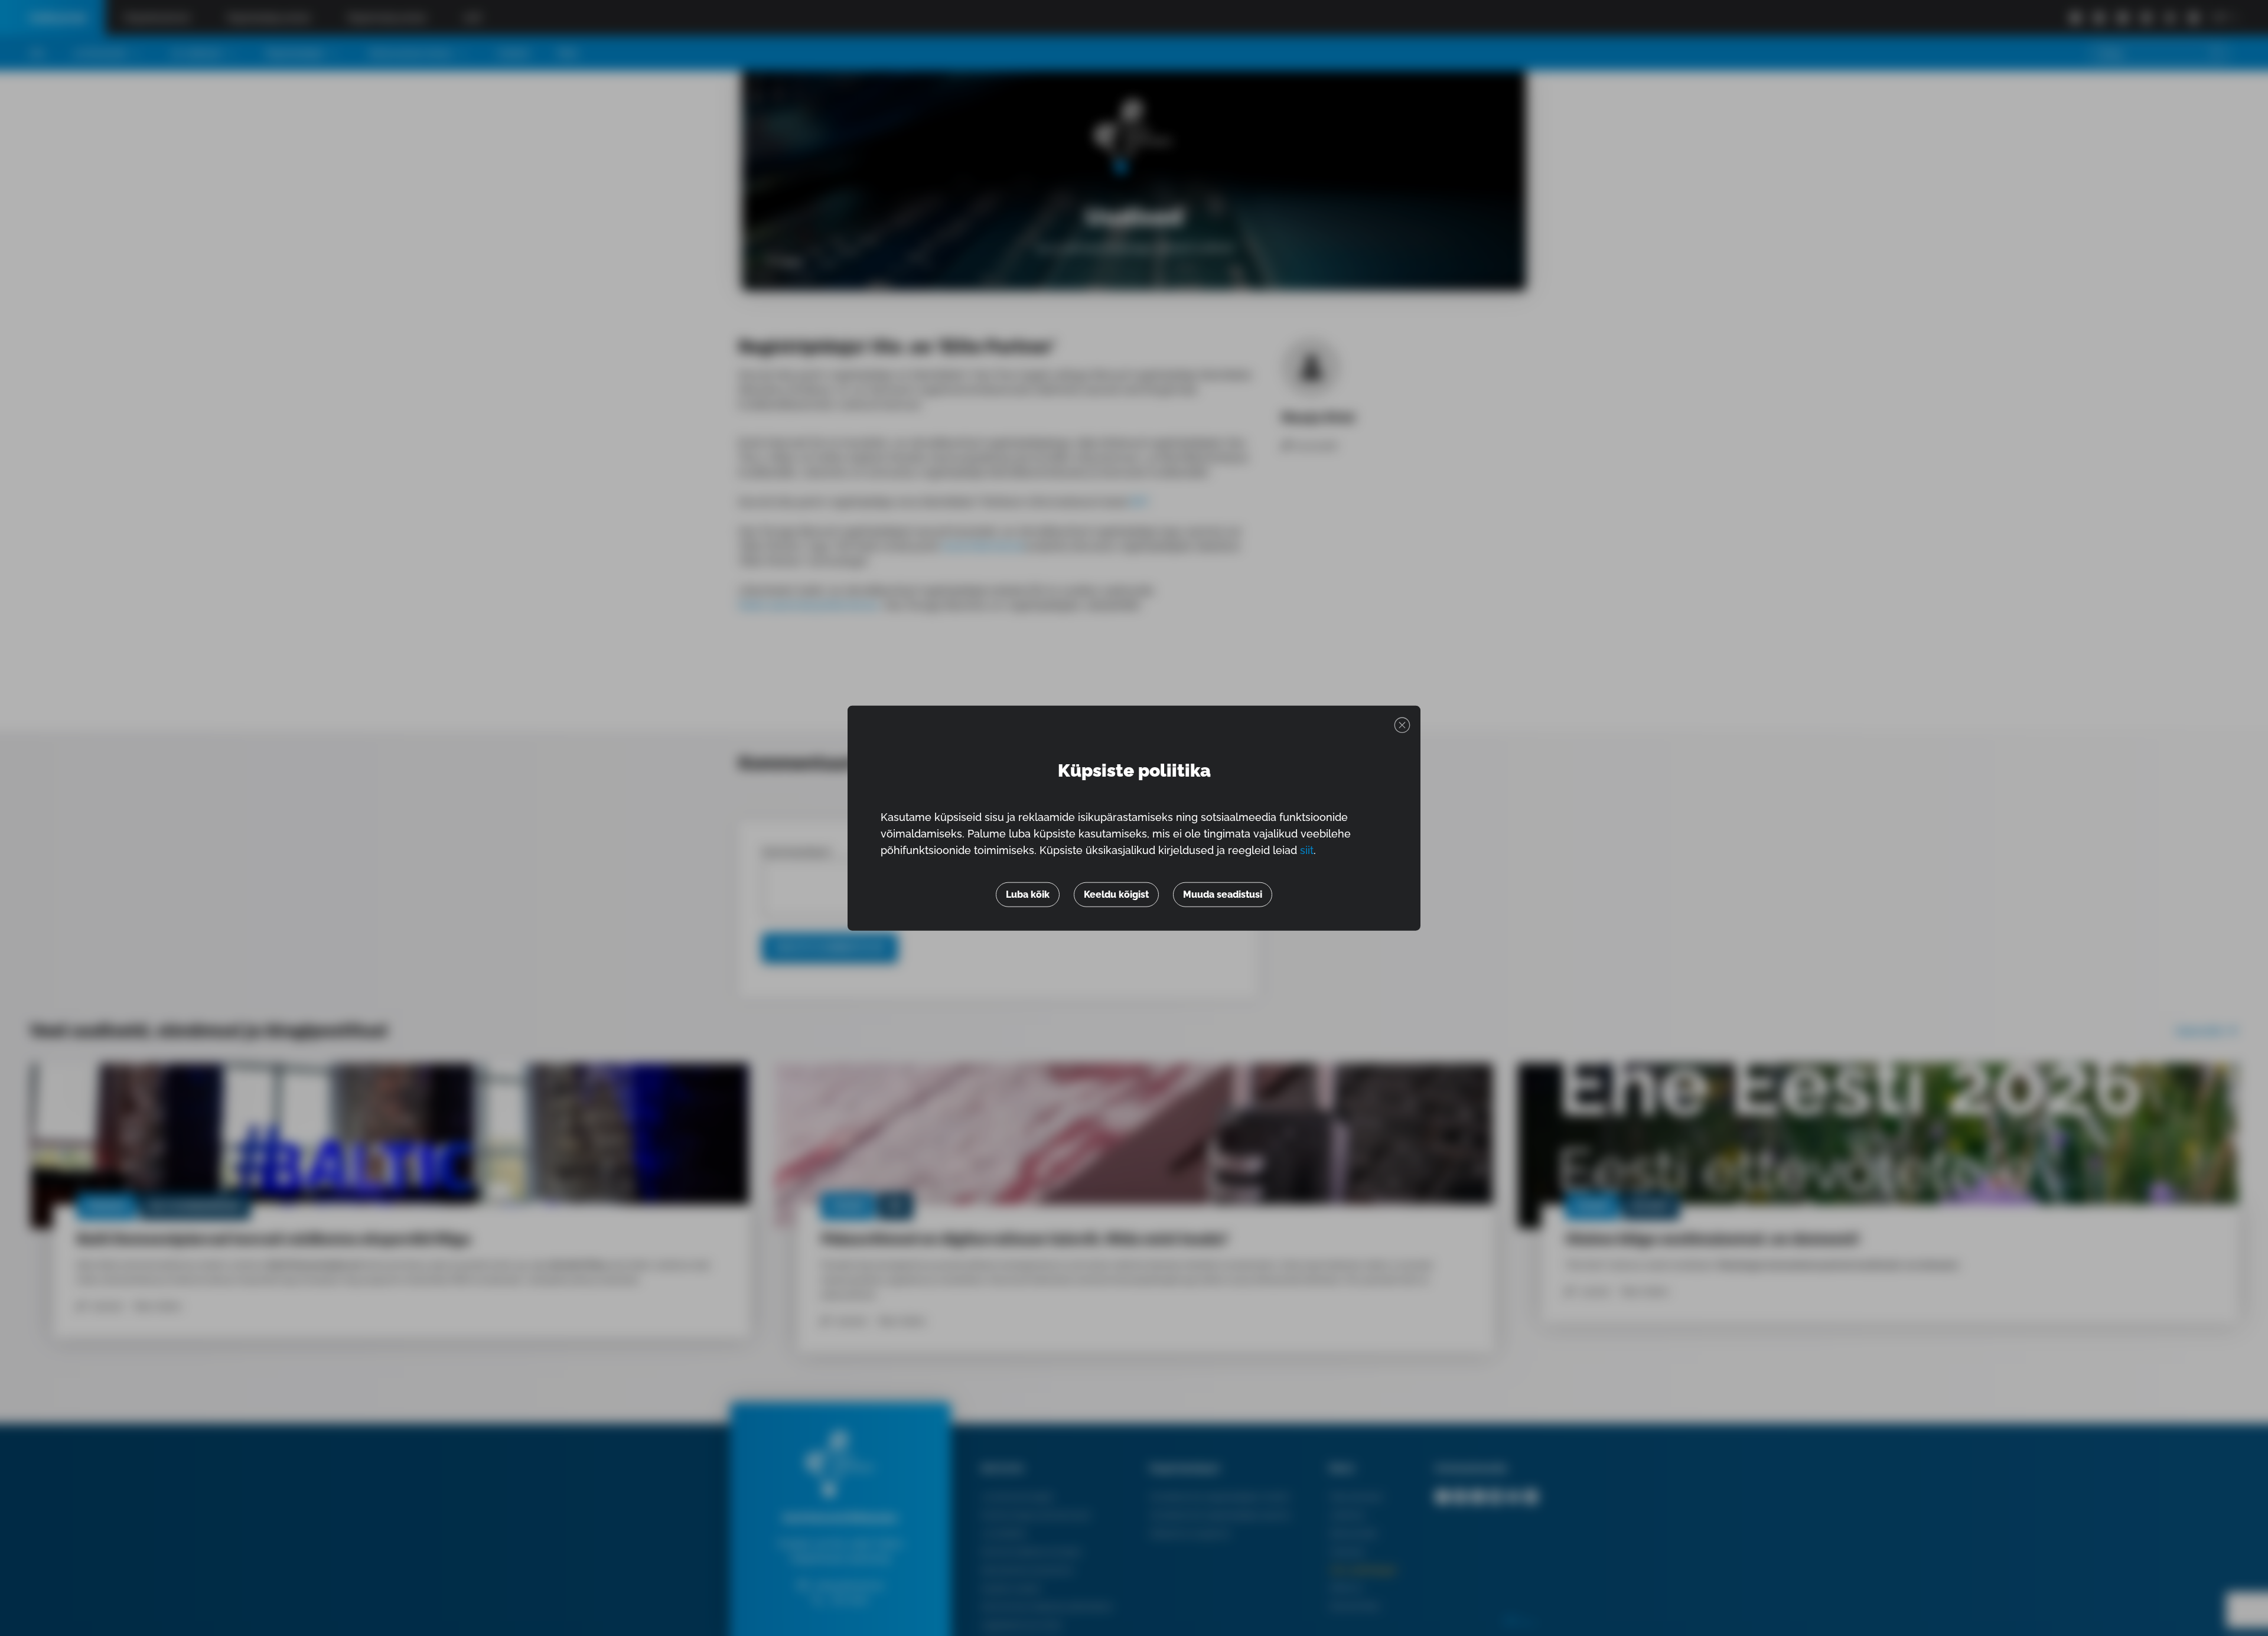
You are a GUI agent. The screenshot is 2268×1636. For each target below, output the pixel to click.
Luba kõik (1028, 894)
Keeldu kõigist (1116, 894)
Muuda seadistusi (1223, 894)
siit (1307, 850)
